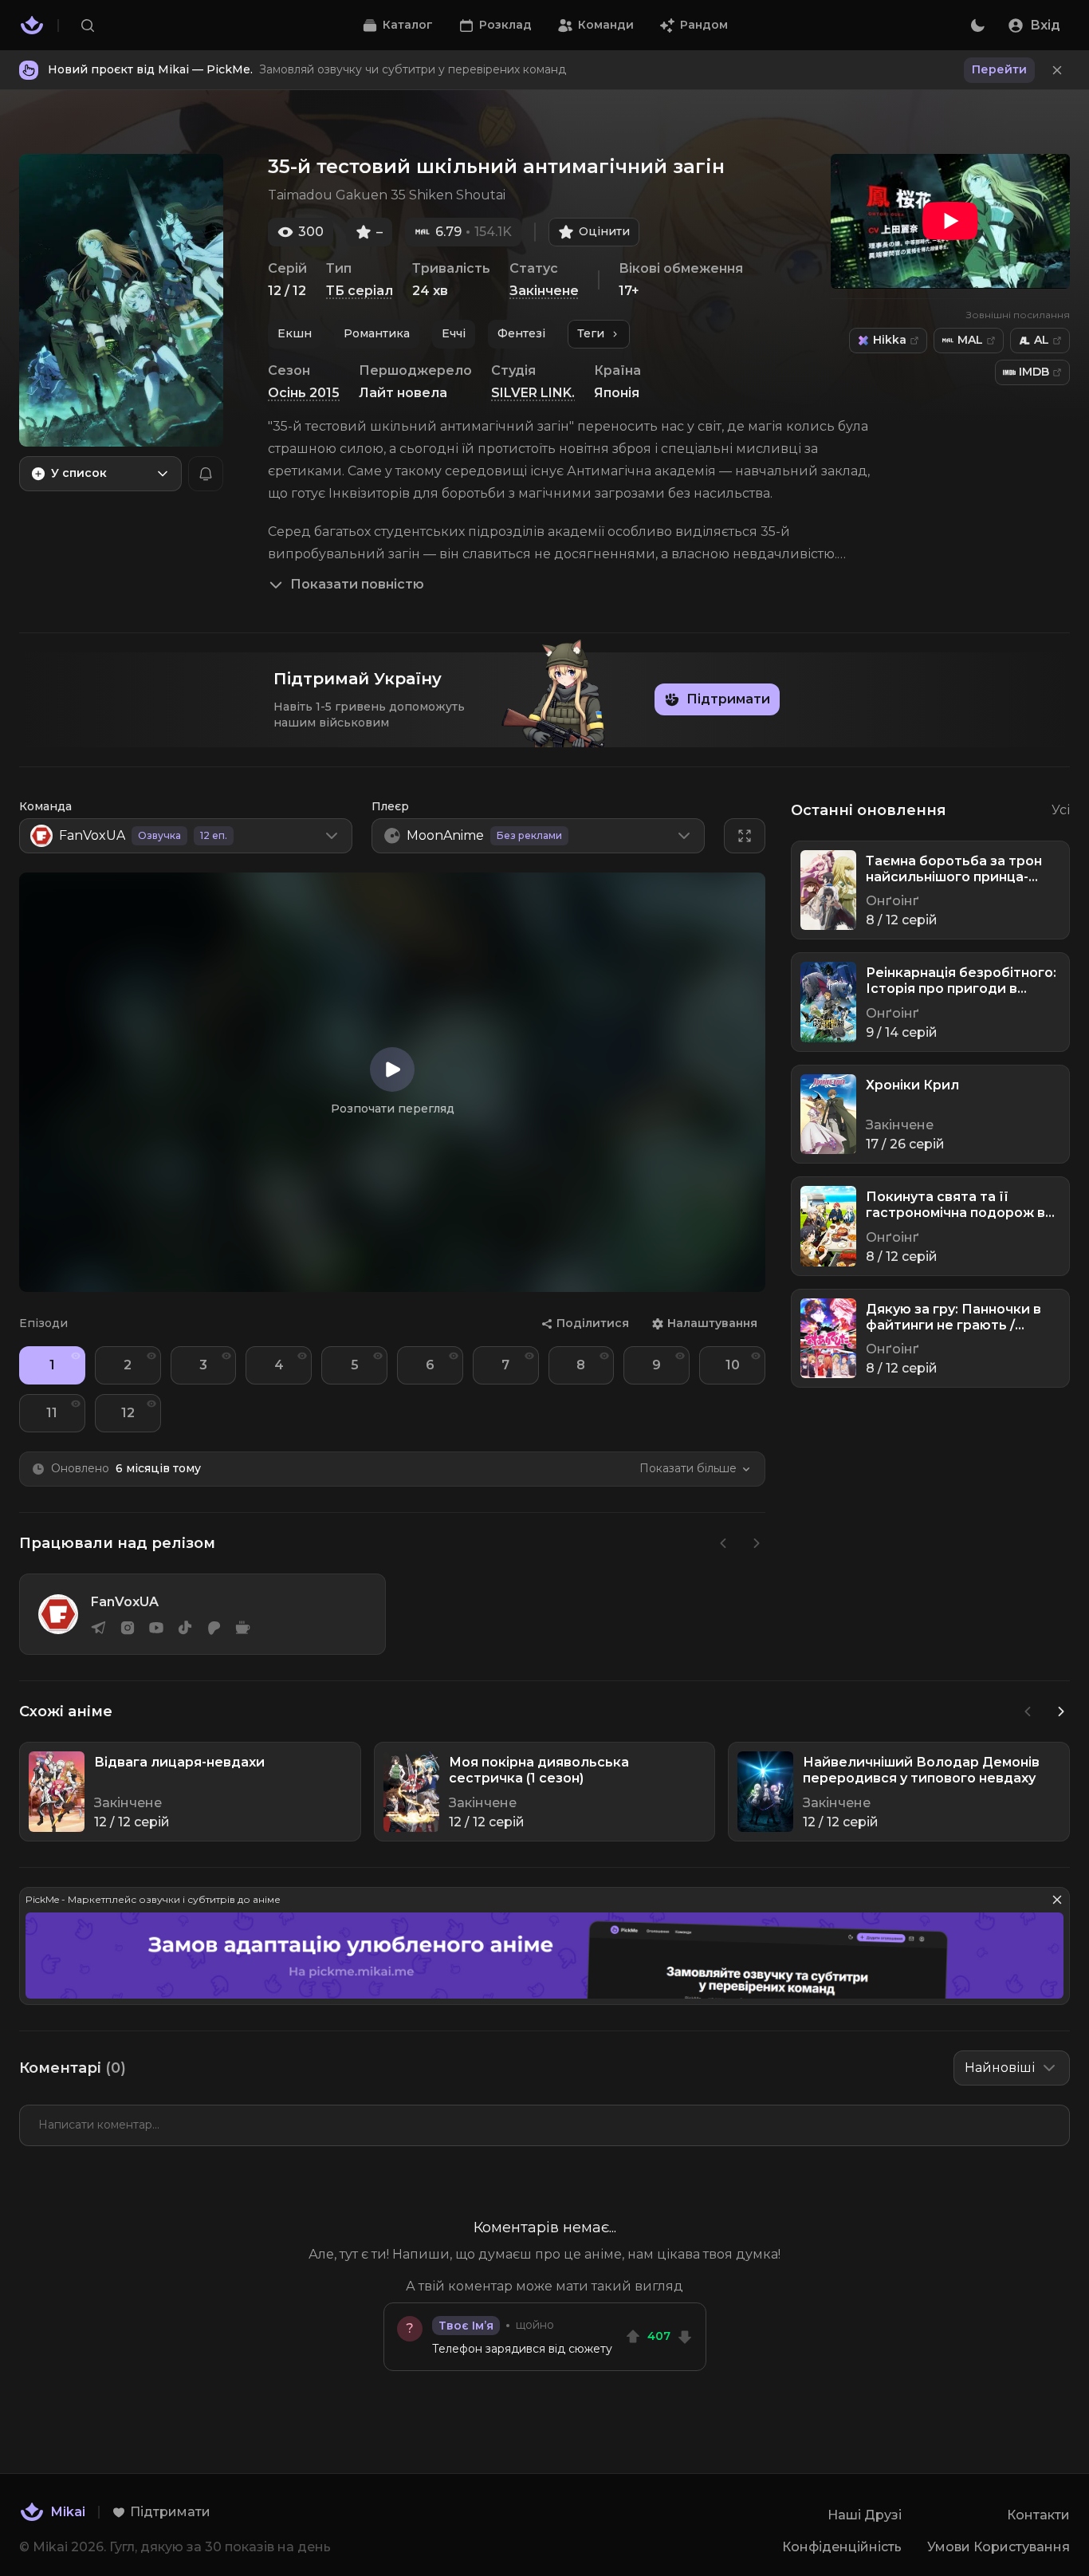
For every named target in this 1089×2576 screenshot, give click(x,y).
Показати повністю (357, 584)
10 (733, 1365)
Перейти (999, 69)
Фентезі (521, 333)
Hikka (890, 340)
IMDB (1034, 372)
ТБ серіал (360, 291)
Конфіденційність (842, 2547)
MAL (970, 340)
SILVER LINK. (533, 393)
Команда (45, 806)
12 (128, 1413)
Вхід (1045, 25)
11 (52, 1413)
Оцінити (604, 231)
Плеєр (390, 806)
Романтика (377, 333)
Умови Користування (999, 2547)
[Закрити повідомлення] (1057, 70)
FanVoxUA (125, 1602)
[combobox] (100, 474)
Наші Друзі (865, 2515)
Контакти (1038, 2515)
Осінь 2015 (304, 393)
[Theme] (977, 26)
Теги (591, 333)
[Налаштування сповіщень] (206, 474)
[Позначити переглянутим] (76, 1356)
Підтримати (728, 699)
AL (1042, 340)
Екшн (295, 333)
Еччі (454, 333)
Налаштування (712, 1323)
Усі (1061, 810)
